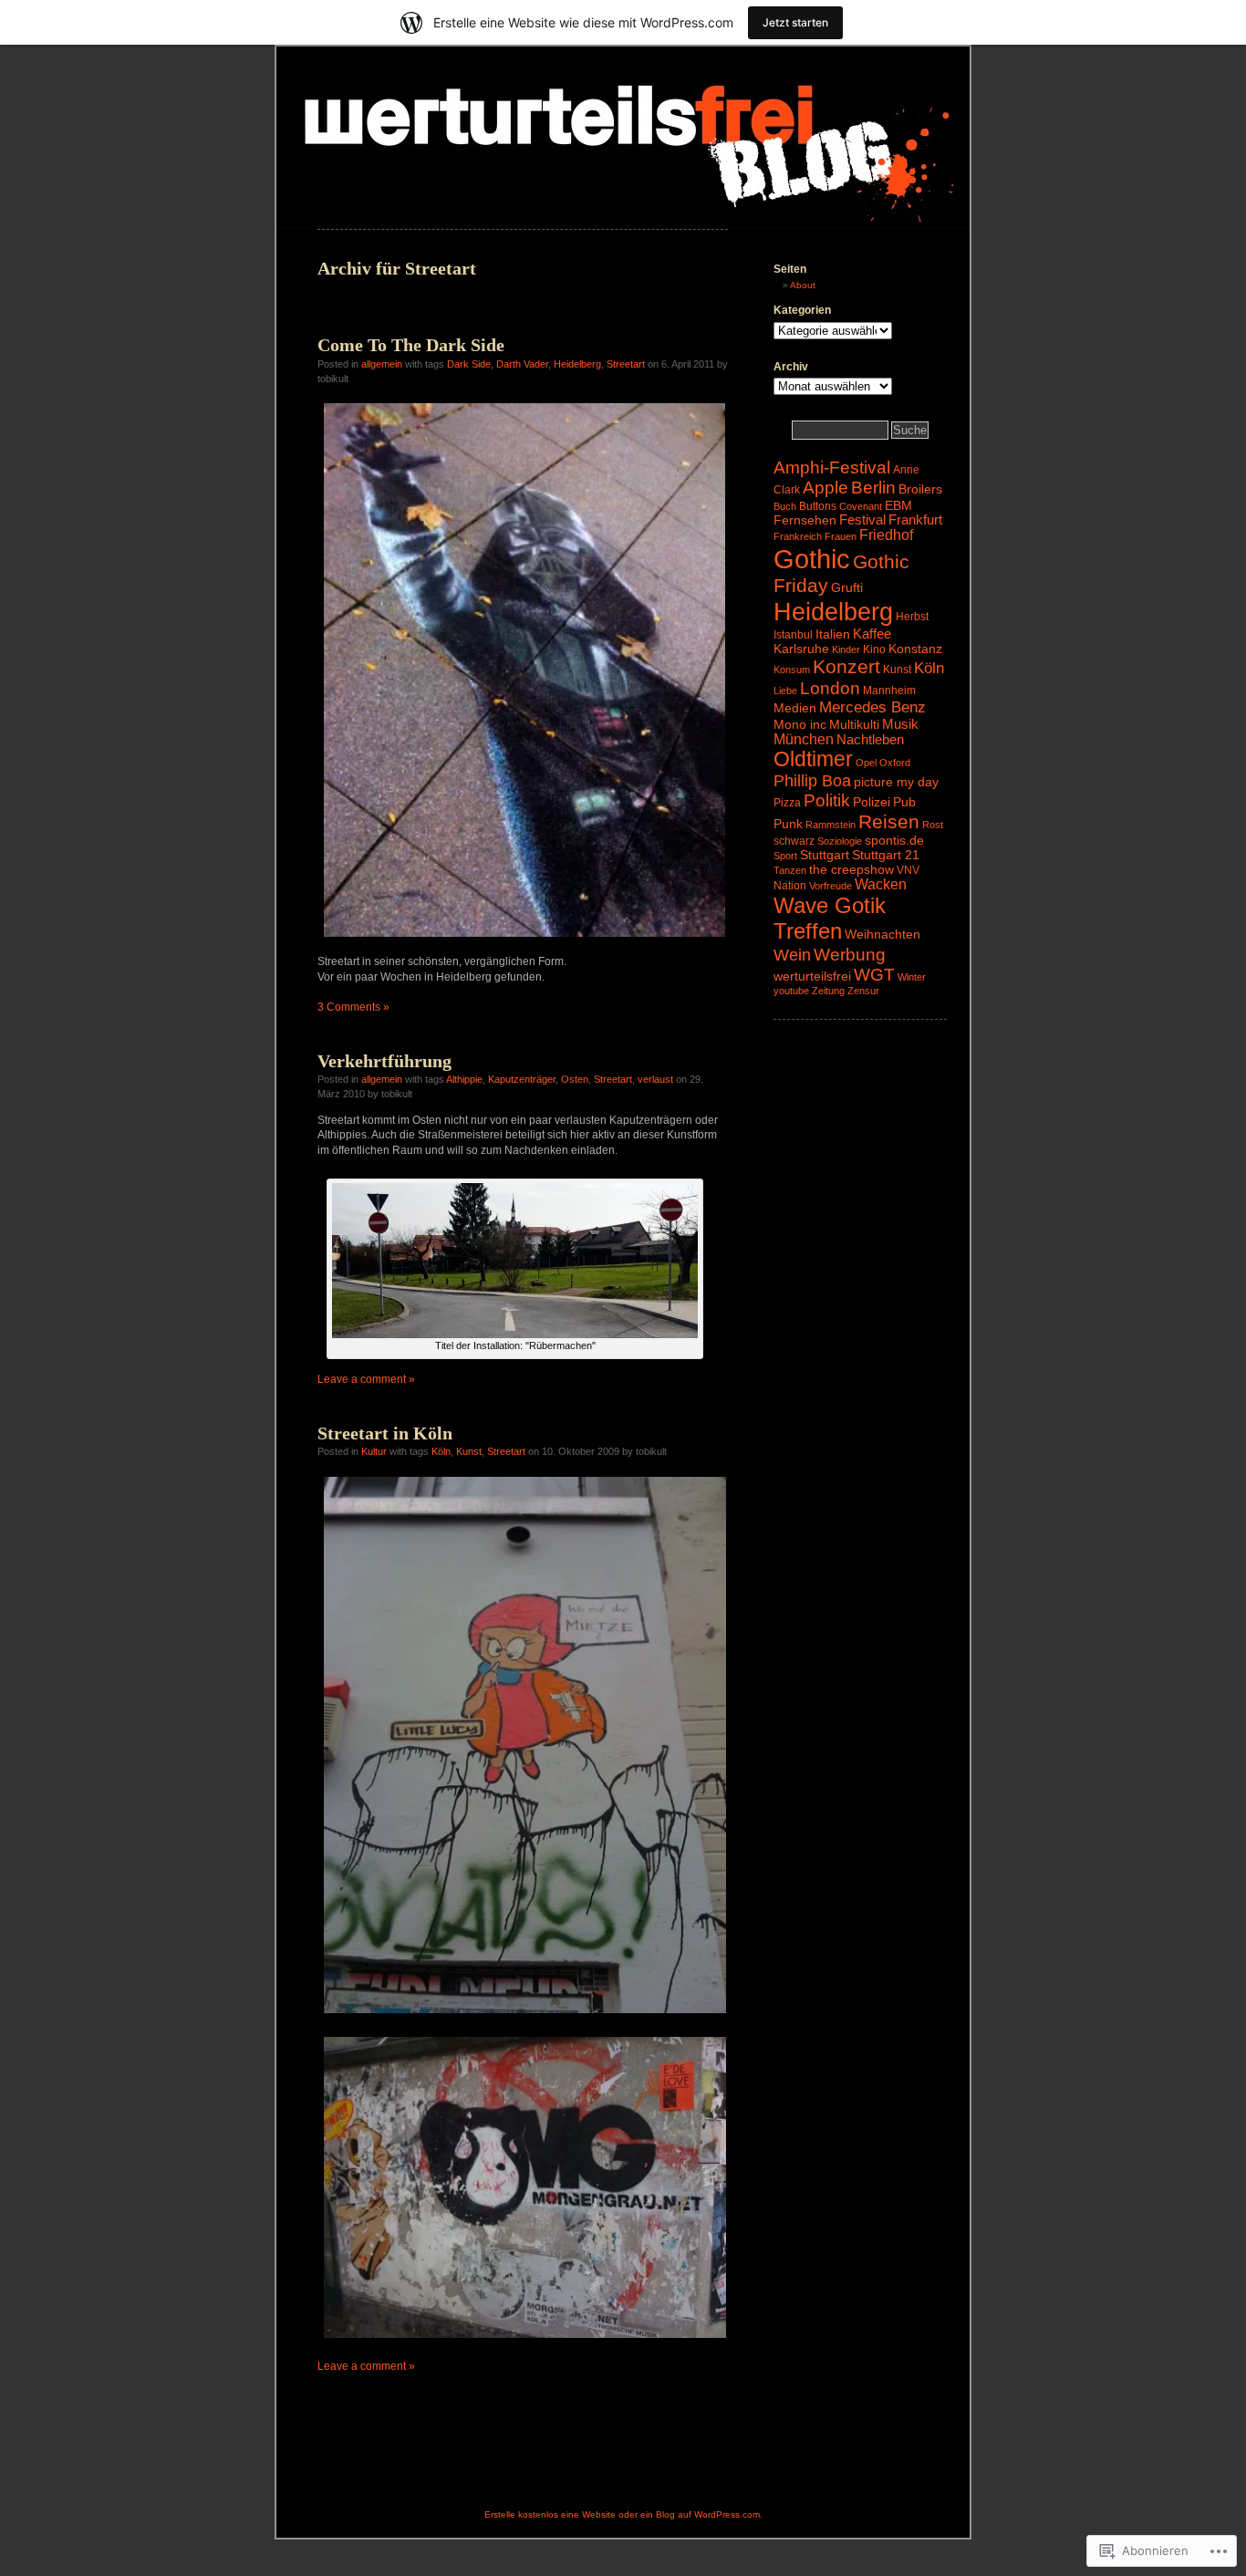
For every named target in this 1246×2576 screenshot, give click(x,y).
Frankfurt (915, 520)
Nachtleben (870, 740)
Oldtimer (813, 759)
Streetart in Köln (385, 1433)
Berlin (873, 488)
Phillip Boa (812, 781)
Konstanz (915, 649)
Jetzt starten (795, 22)
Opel (866, 763)
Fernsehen (805, 520)
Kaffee (872, 634)
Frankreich (798, 536)
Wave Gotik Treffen (830, 918)
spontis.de (894, 840)
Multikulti (854, 724)
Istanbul (793, 635)
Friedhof (886, 535)
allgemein (382, 364)
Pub (904, 802)
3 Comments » (353, 1007)
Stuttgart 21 (886, 855)
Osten (575, 1079)
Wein (792, 955)
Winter (912, 977)
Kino (874, 649)
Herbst (912, 617)
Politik (827, 800)
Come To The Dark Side (411, 345)
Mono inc (800, 724)
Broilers (920, 489)
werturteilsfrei (812, 976)
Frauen (841, 536)
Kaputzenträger (522, 1079)
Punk (788, 824)
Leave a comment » (366, 1379)
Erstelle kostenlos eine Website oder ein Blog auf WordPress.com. (623, 2514)
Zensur (863, 991)
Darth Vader (522, 364)
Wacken (881, 884)
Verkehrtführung (384, 1061)
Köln (441, 1451)
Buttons (818, 506)
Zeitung (828, 991)
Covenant (861, 506)
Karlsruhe (801, 649)
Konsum (792, 670)
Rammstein (831, 825)
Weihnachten (883, 934)
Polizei (872, 802)
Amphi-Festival (832, 467)
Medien (795, 708)
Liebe (785, 691)
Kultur (374, 1451)
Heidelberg (577, 364)
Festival (862, 520)
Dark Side (469, 364)
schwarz (794, 841)
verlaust (655, 1079)
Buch (785, 506)
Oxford (895, 763)
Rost (933, 825)
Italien (833, 634)
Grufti (847, 587)
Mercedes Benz (872, 707)
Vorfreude (831, 886)
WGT (874, 975)
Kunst (469, 1451)
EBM (898, 505)
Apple (825, 488)
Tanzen (790, 870)
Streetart (626, 364)
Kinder (846, 649)
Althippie (464, 1079)
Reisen (889, 821)
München (804, 739)
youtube (791, 991)
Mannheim (889, 691)
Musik (900, 724)
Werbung (850, 954)
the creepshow (851, 869)
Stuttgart (825, 855)
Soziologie (840, 841)
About (803, 285)
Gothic (812, 559)
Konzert (846, 666)
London (830, 688)
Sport (785, 856)
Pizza (787, 803)
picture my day (896, 782)
